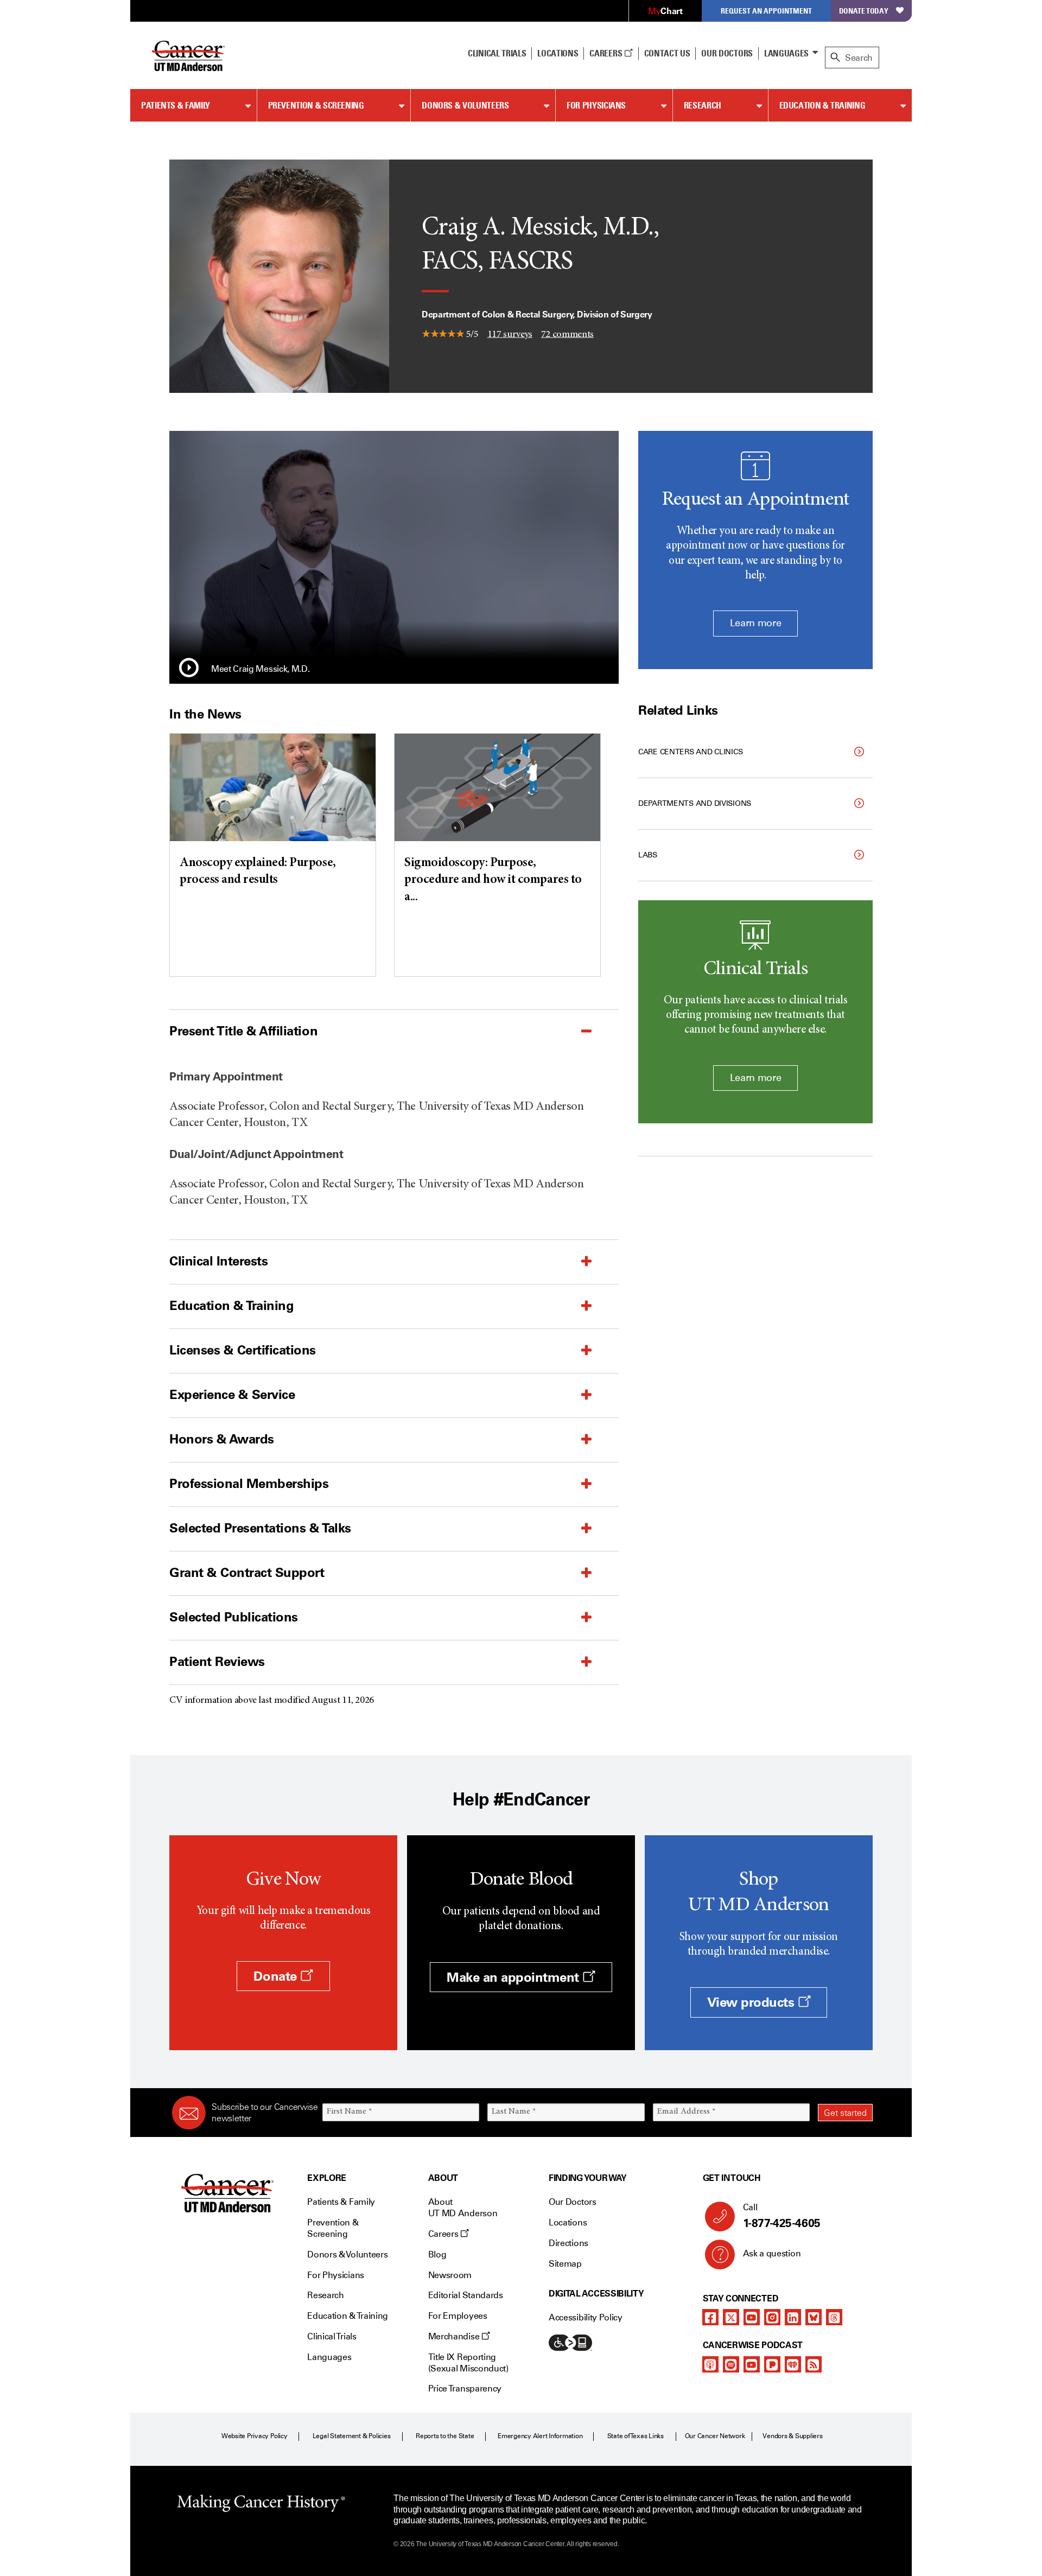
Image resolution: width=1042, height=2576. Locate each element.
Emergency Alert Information (540, 2436)
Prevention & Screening (316, 105)
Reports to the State (445, 2436)
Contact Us (667, 53)
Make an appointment (514, 1977)
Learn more (755, 623)
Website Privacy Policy (255, 2436)
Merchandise (455, 2336)
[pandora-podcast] (772, 2364)
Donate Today (864, 11)
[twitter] (731, 2317)
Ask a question (772, 2253)
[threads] (834, 2317)
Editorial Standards (466, 2295)
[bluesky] (814, 2317)
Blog (437, 2254)
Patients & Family (176, 105)
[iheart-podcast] (793, 2364)
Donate (277, 1976)
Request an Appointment (766, 11)
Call (782, 2216)
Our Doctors (727, 53)
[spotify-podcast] (731, 2364)
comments (567, 334)
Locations (568, 2222)
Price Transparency (465, 2389)
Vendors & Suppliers (792, 2436)
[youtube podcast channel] (752, 2364)
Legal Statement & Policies (352, 2436)
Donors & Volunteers (465, 105)
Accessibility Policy (586, 2317)
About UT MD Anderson (463, 2208)
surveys (510, 334)
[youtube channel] (752, 2317)
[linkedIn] (793, 2317)
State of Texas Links (636, 2436)
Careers (606, 53)
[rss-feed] (814, 2364)
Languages (786, 53)
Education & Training (822, 105)
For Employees (458, 2316)
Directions (568, 2243)
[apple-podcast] (710, 2364)
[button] (189, 669)
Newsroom (450, 2275)
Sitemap (565, 2264)
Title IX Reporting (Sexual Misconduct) (468, 2363)
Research (703, 105)
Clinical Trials (497, 53)
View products (752, 2002)
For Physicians (596, 105)
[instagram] (772, 2317)
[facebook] (710, 2317)
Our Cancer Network (715, 2436)
